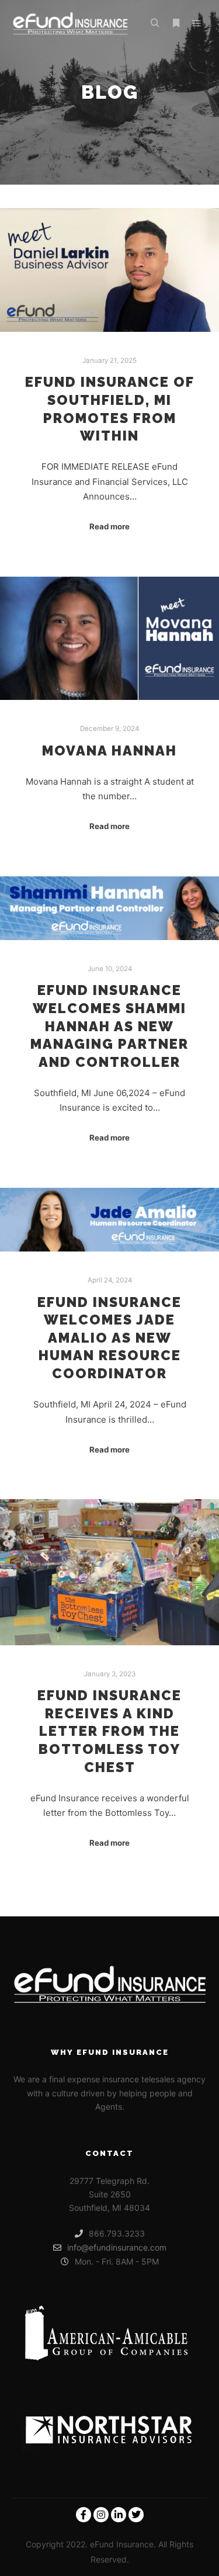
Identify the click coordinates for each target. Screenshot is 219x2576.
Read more (109, 526)
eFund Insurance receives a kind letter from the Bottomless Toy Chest (109, 1731)
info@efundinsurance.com (117, 2247)
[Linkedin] (119, 2515)
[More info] (176, 23)
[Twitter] (136, 2515)
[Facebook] (84, 2515)
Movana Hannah (109, 751)
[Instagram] (101, 2515)
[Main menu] (197, 23)
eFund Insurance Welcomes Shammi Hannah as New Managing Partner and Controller (109, 1026)
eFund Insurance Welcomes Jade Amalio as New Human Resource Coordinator (109, 1338)
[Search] (155, 23)
